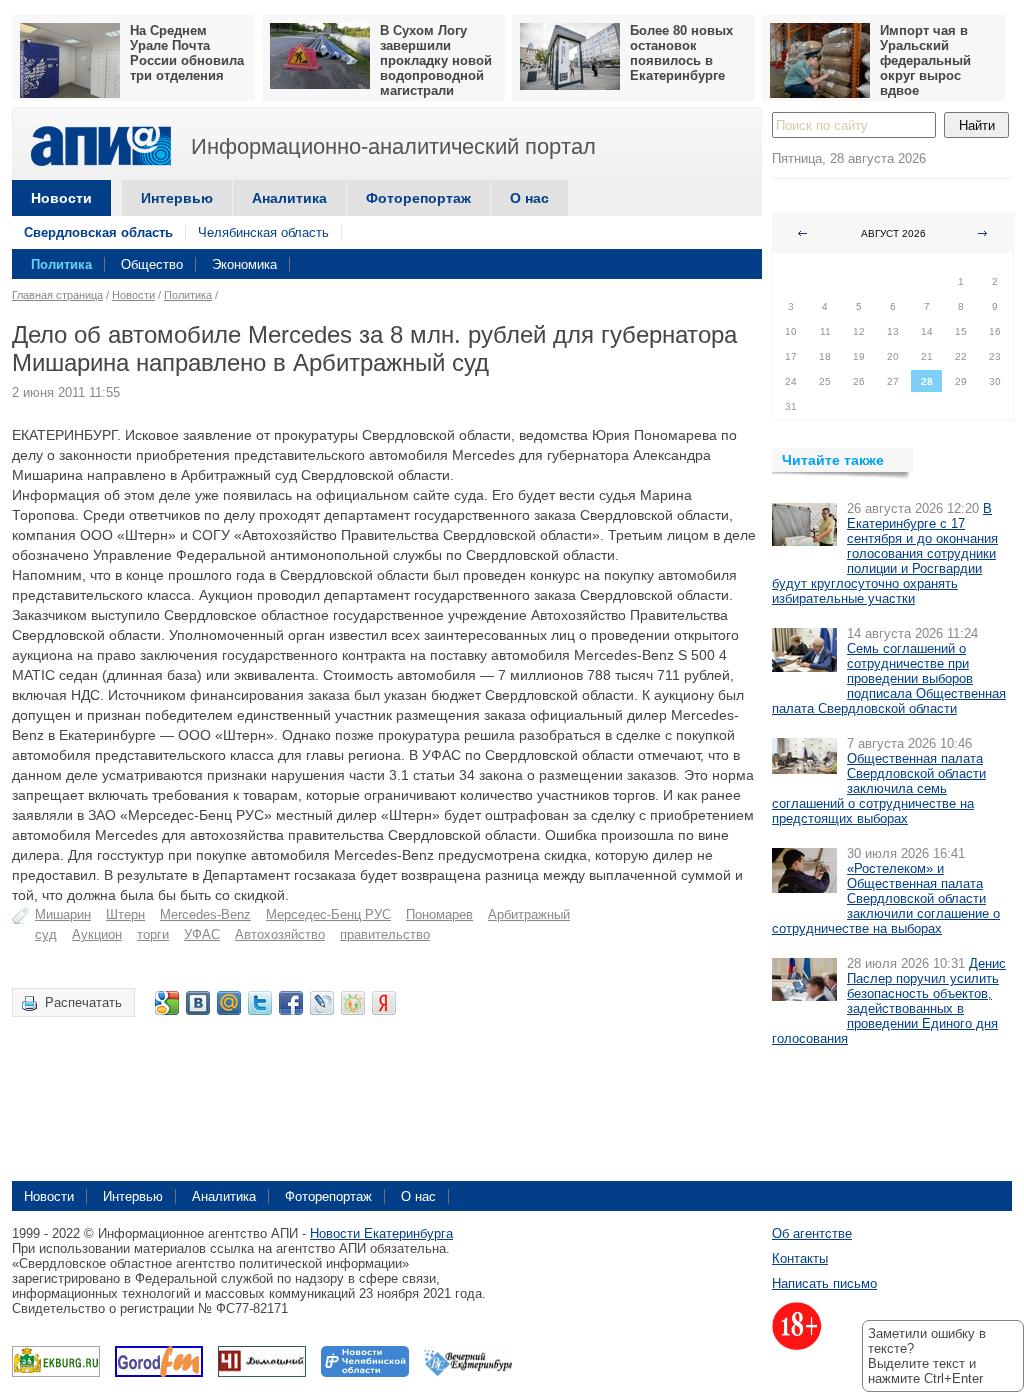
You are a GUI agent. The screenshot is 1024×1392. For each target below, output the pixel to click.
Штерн (125, 914)
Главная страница (57, 295)
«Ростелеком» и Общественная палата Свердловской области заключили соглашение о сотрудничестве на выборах (886, 898)
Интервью (177, 198)
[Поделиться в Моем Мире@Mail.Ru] (229, 1003)
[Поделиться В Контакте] (198, 1003)
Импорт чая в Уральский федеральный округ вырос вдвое (925, 60)
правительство (385, 934)
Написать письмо (824, 1283)
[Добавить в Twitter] (260, 1003)
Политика (61, 264)
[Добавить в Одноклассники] (353, 1003)
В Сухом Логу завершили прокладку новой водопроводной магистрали (436, 60)
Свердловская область (98, 232)
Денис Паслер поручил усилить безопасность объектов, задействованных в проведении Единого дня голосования (889, 1001)
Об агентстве (812, 1233)
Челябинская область (263, 232)
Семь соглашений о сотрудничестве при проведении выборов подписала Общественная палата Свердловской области (889, 678)
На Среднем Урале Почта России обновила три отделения (187, 53)
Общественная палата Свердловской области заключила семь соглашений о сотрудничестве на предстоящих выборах (879, 788)
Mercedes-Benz (205, 914)
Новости (61, 198)
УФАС (202, 934)
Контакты (800, 1258)
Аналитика (289, 198)
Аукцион (97, 934)
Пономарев (439, 914)
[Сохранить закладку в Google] (167, 1003)
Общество (152, 264)
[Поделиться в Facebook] (291, 1003)
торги (153, 934)
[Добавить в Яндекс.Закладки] (384, 1003)
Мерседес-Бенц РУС (328, 914)
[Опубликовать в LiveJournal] (322, 1003)
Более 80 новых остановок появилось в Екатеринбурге (681, 53)
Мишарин (63, 914)
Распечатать (83, 1002)
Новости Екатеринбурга (381, 1233)
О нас (529, 198)
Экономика (244, 264)
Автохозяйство (280, 934)
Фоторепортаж (418, 198)
